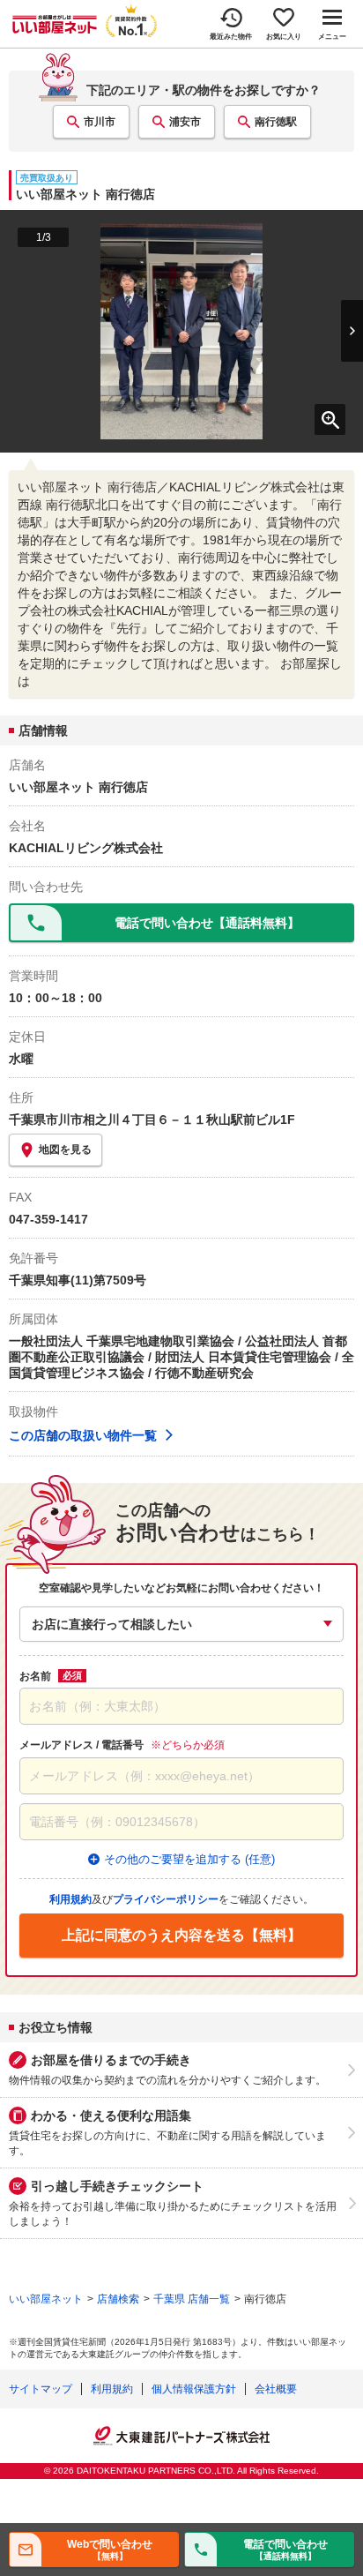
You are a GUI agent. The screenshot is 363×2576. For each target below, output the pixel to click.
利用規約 (112, 2389)
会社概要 (276, 2389)
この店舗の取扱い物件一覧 (83, 1435)
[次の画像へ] (336, 331)
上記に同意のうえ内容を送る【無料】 (181, 1935)
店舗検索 (118, 2299)
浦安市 (185, 122)
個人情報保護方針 (194, 2389)
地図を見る (65, 1149)
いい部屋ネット (46, 2299)
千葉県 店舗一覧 (192, 2299)
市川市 (100, 122)
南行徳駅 (276, 122)
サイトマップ (41, 2389)
